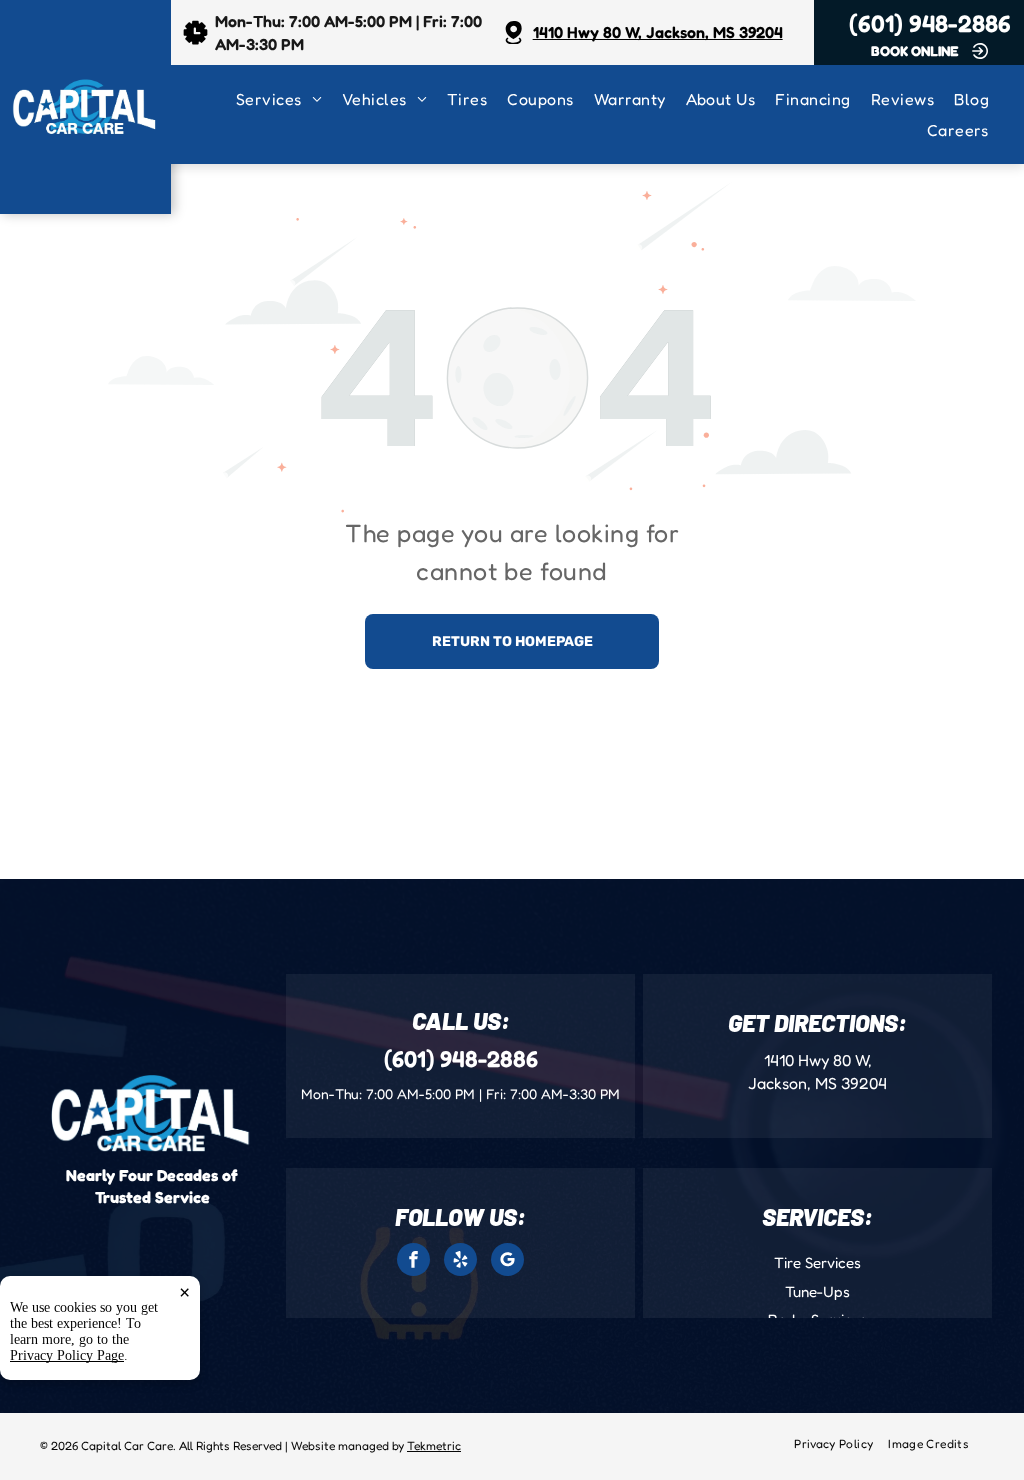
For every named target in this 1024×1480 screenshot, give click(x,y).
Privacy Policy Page (67, 1355)
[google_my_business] (507, 1262)
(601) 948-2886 (930, 23)
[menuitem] (289, 99)
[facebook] (413, 1262)
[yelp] (460, 1262)
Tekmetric (434, 1445)
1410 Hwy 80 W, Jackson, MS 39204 (658, 32)
